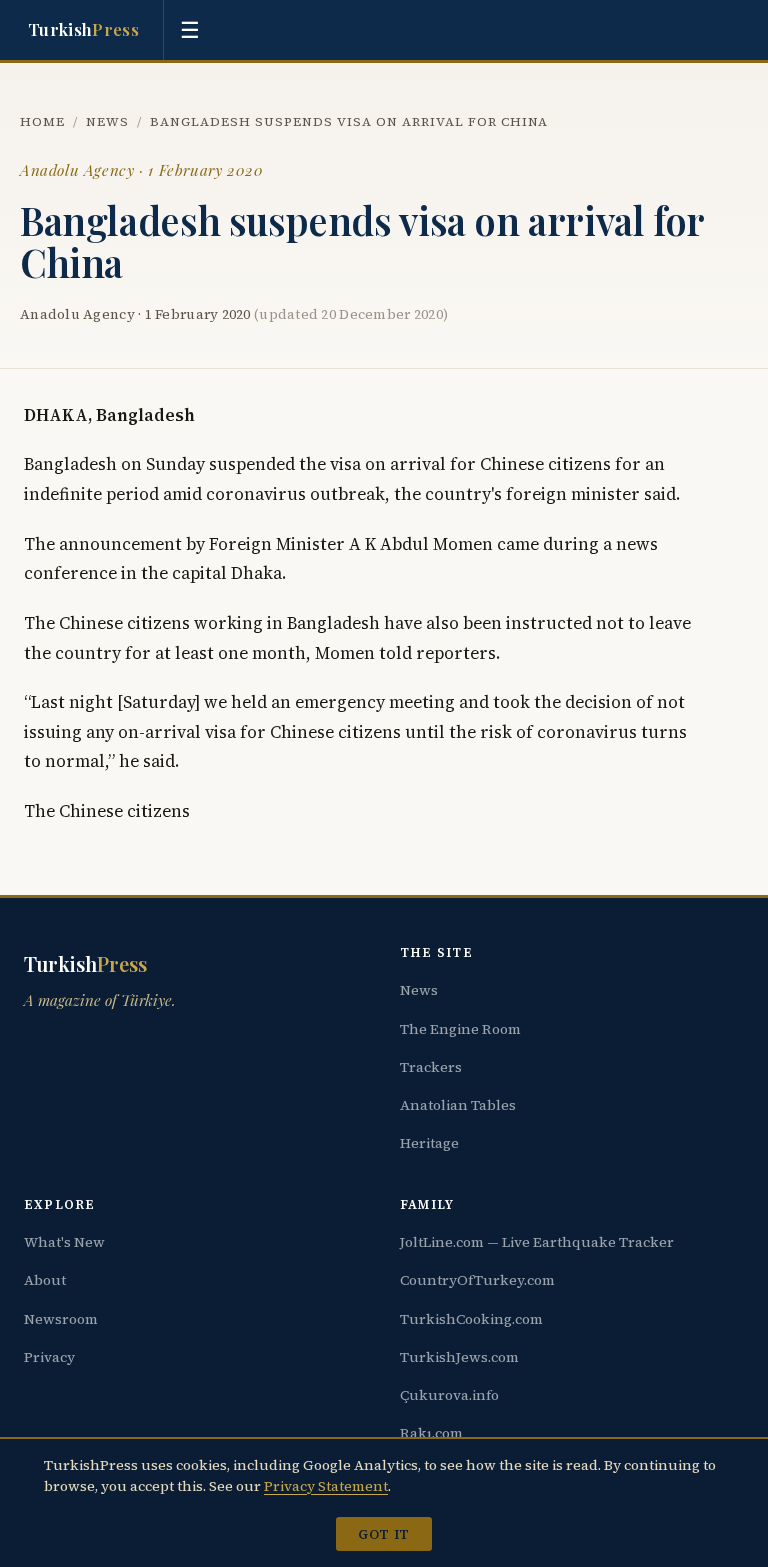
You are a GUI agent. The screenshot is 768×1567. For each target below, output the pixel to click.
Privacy (49, 1357)
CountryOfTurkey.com (477, 1280)
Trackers (431, 1067)
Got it (383, 1534)
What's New (64, 1242)
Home (42, 121)
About (45, 1280)
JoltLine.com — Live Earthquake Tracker (537, 1242)
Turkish (83, 29)
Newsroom (61, 1319)
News (107, 121)
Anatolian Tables (458, 1105)
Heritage (429, 1143)
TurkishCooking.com (471, 1319)
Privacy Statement (326, 1486)
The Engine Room (460, 1029)
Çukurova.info (449, 1395)
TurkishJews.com (459, 1357)
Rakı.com (431, 1433)
